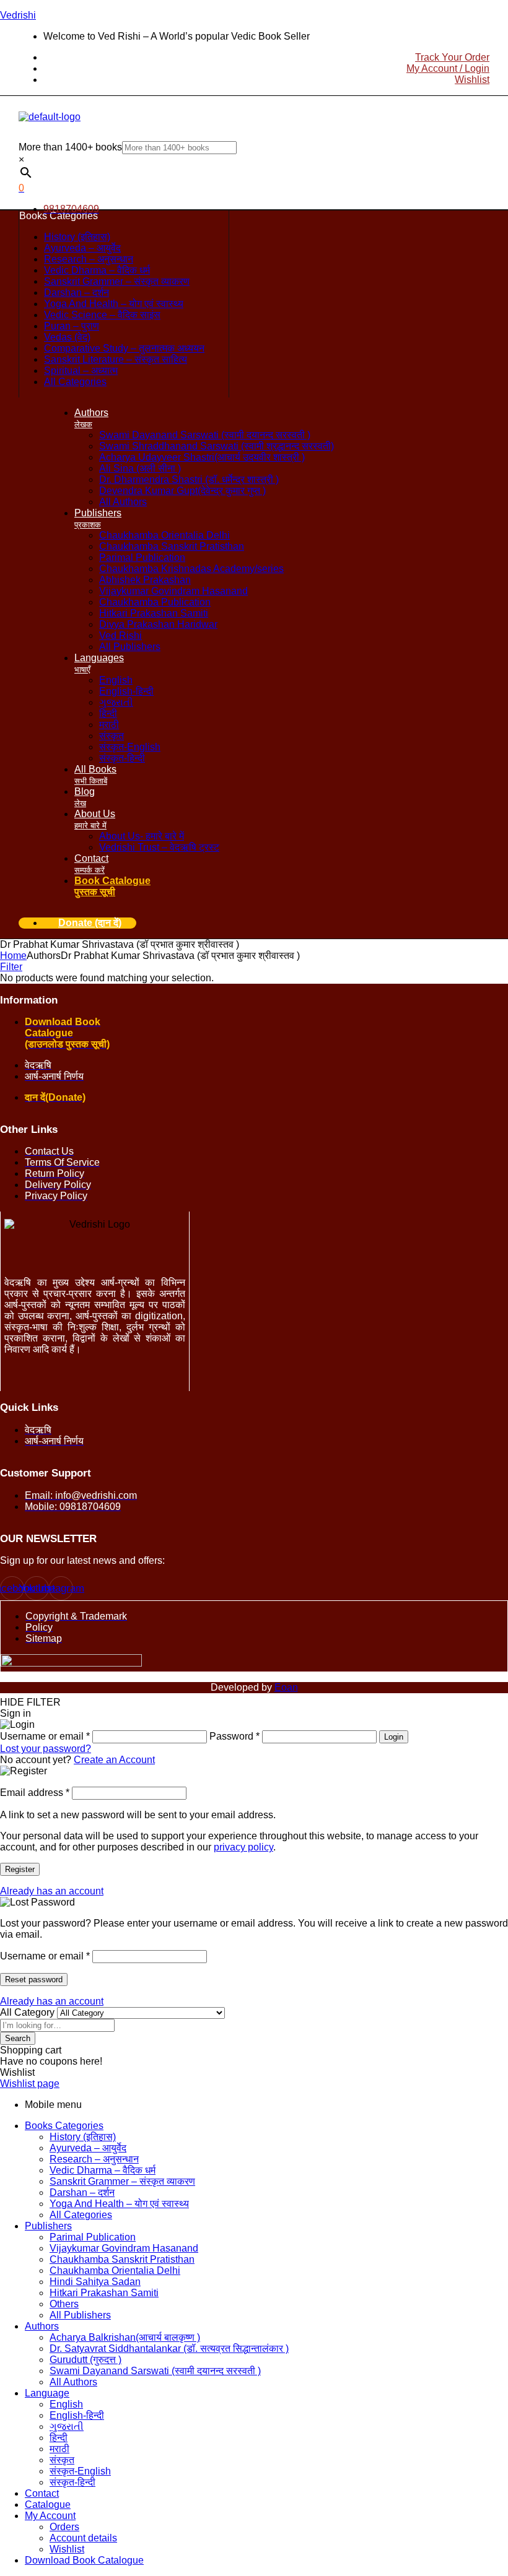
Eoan (286, 1687)
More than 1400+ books (70, 147)
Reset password (34, 1980)
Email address (35, 1793)
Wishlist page (30, 2084)
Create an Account (114, 1760)
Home (13, 956)
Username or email (45, 1956)
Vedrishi (18, 15)
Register (20, 1869)
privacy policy (243, 1847)
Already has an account (52, 1891)
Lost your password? (46, 1749)
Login (394, 1737)
